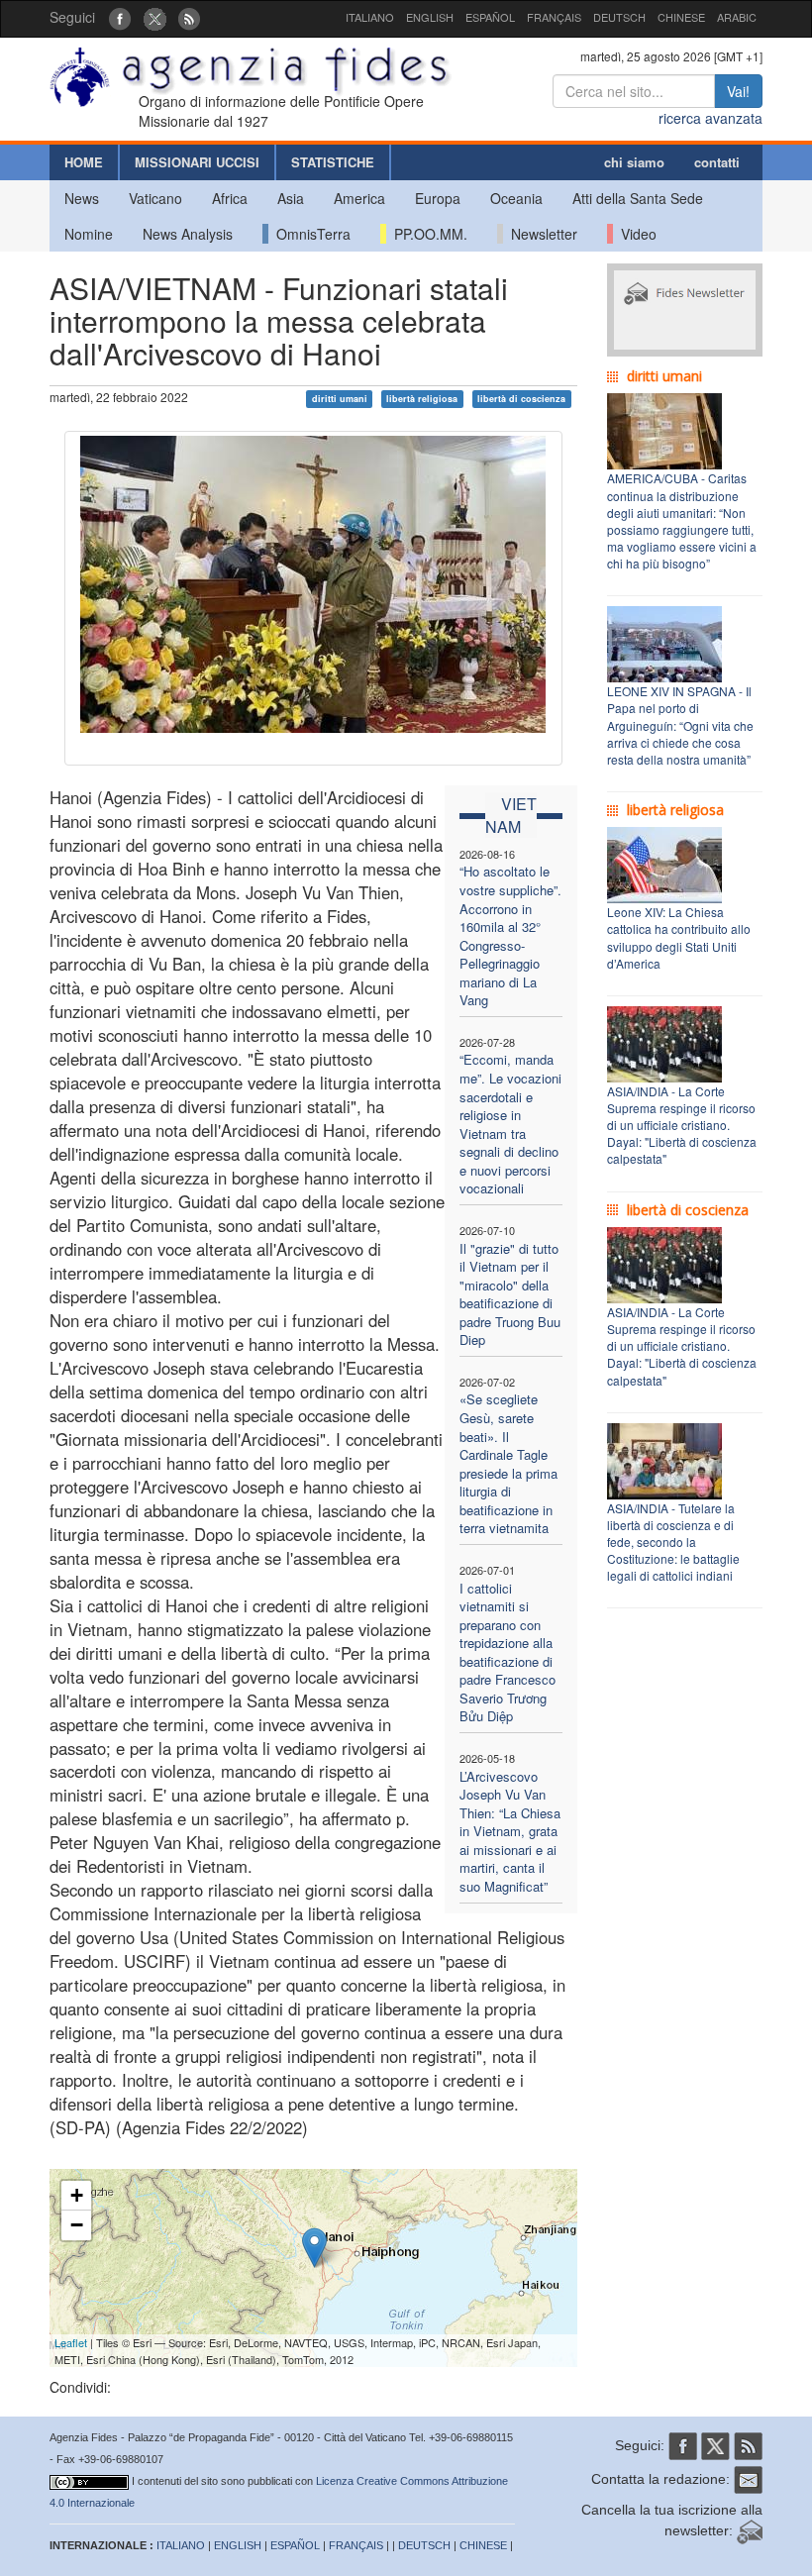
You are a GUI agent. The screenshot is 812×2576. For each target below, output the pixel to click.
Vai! (738, 91)
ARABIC (737, 17)
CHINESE (681, 17)
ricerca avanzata (710, 118)
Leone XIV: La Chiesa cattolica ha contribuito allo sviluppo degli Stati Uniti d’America (679, 937)
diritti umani (340, 399)
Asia (291, 198)
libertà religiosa (422, 399)
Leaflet (71, 2342)
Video (635, 234)
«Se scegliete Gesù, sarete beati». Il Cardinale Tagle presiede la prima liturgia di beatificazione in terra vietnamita (508, 1463)
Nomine (89, 234)
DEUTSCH (619, 17)
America (359, 198)
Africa (230, 198)
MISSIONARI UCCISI (197, 162)
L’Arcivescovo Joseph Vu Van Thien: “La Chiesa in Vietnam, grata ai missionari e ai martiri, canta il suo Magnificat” (510, 1831)
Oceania (516, 198)
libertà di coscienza (521, 399)
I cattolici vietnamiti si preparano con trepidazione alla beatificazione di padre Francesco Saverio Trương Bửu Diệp (507, 1652)
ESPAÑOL (490, 17)
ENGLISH (430, 17)
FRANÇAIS (554, 17)
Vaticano (155, 198)
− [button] (77, 2225)
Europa (438, 198)
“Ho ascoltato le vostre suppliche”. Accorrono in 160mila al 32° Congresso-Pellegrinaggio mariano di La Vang (510, 935)
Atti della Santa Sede (638, 198)
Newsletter (540, 234)
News (82, 198)
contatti (717, 162)
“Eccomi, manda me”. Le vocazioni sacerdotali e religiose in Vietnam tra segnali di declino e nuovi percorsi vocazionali (510, 1124)
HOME (84, 162)
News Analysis (188, 234)
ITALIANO (370, 17)
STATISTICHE (333, 162)
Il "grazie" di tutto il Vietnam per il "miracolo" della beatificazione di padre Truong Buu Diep (510, 1294)
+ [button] (77, 2195)
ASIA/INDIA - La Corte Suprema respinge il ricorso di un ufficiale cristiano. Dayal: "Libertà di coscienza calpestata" (682, 1125)
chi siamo (634, 162)
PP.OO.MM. (427, 234)
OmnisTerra (309, 234)
